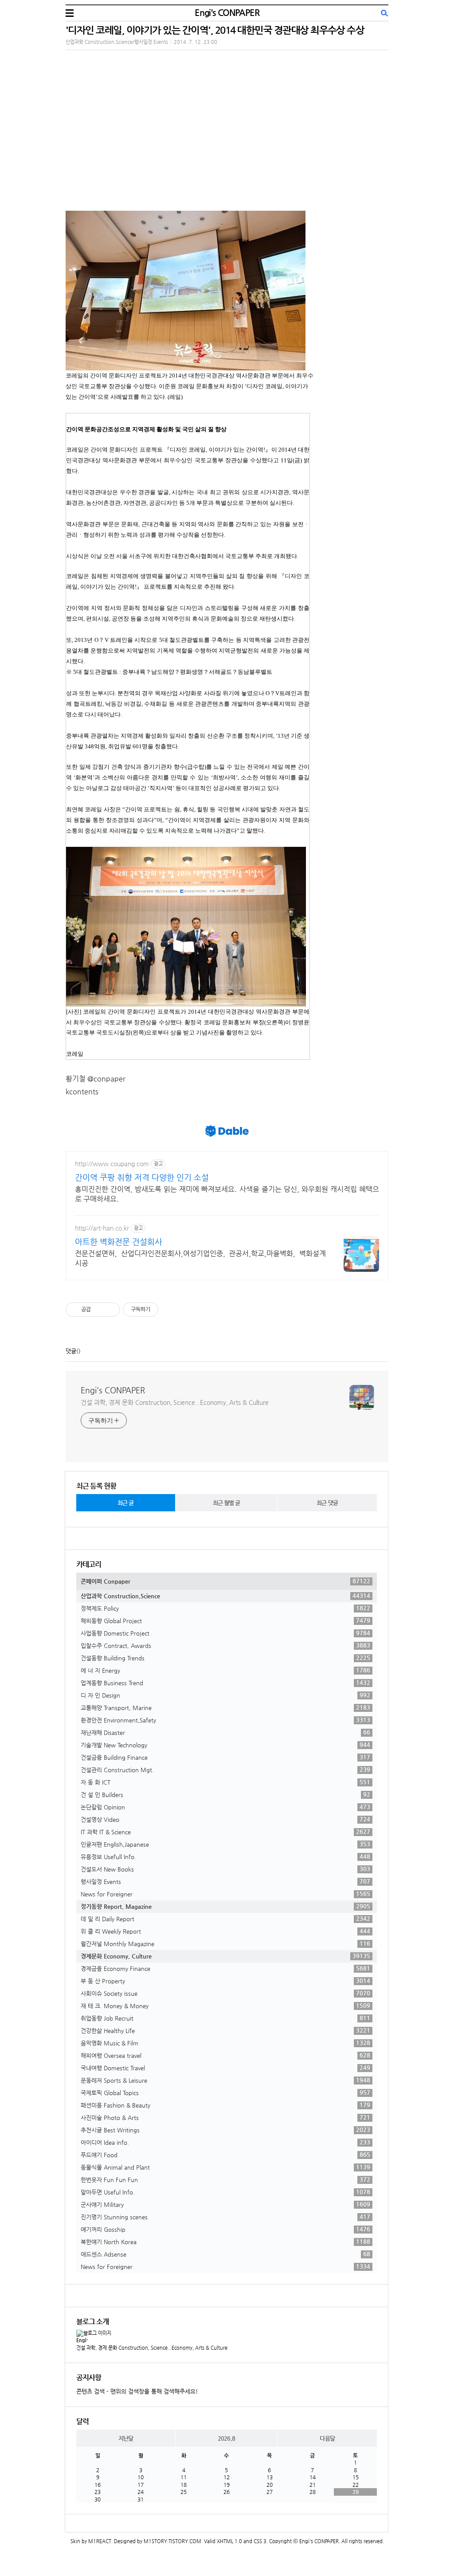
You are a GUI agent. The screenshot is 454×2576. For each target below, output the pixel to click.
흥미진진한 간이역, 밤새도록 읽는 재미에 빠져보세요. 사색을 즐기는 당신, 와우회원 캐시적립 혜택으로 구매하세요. (227, 1194)
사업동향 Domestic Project (225, 1633)
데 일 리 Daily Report (225, 1919)
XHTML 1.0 (229, 2541)
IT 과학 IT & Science (225, 1832)
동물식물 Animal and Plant (225, 2167)
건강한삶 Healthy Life (225, 2030)
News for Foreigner (225, 1894)
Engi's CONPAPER (227, 13)
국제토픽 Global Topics (225, 2092)
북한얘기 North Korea (225, 2242)
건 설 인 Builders (225, 1794)
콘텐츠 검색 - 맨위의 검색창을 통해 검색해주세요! (137, 2391)
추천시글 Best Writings (225, 2130)
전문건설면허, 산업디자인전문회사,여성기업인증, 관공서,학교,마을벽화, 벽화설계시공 (200, 1258)
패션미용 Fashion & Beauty (225, 2105)
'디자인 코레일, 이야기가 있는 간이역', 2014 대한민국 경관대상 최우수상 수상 (215, 30)
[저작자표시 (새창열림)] (162, 1310)
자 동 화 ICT (225, 1782)
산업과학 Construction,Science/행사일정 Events (117, 42)
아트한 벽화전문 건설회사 (119, 1241)
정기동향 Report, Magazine (225, 1906)
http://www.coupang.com (112, 1164)
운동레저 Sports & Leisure (225, 2080)
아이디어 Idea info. (225, 2142)
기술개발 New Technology (225, 1745)
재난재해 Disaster (225, 1732)
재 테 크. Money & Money (225, 2006)
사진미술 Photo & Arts (225, 2117)
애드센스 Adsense (225, 2254)
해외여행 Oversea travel (225, 2055)
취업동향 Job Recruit (225, 2018)
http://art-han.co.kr (102, 1228)
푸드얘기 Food (225, 2155)
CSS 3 (260, 2541)
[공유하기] (99, 1310)
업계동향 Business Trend (225, 1683)
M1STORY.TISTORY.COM (172, 2541)
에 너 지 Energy (225, 1670)
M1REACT (100, 2541)
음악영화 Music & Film (225, 2043)
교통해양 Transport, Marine (225, 1707)
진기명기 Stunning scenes (225, 2217)
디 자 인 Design (225, 1695)
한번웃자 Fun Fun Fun (225, 2179)
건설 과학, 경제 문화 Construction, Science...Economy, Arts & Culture (175, 1402)
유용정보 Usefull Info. (225, 1856)
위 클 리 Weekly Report (225, 1931)
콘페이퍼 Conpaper (225, 1581)
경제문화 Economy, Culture (225, 1956)
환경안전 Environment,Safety (225, 1720)
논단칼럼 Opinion (225, 1807)
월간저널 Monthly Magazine (225, 1943)
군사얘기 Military (225, 2204)
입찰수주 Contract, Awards (225, 1645)
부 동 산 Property (225, 1981)
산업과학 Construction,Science (225, 1596)
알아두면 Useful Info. (225, 2192)
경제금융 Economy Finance (225, 1968)
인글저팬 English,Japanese (225, 1844)
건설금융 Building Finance (225, 1757)
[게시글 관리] (110, 1310)
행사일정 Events (225, 1881)
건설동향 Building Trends (225, 1658)
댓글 (71, 1351)
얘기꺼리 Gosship (225, 2229)
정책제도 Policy (225, 1608)
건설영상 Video (225, 1819)
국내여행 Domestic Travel (225, 2068)
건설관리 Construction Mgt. (225, 1770)
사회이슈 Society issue (225, 1993)
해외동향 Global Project (225, 1620)
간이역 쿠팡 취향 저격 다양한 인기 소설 (142, 1177)
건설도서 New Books (225, 1869)
